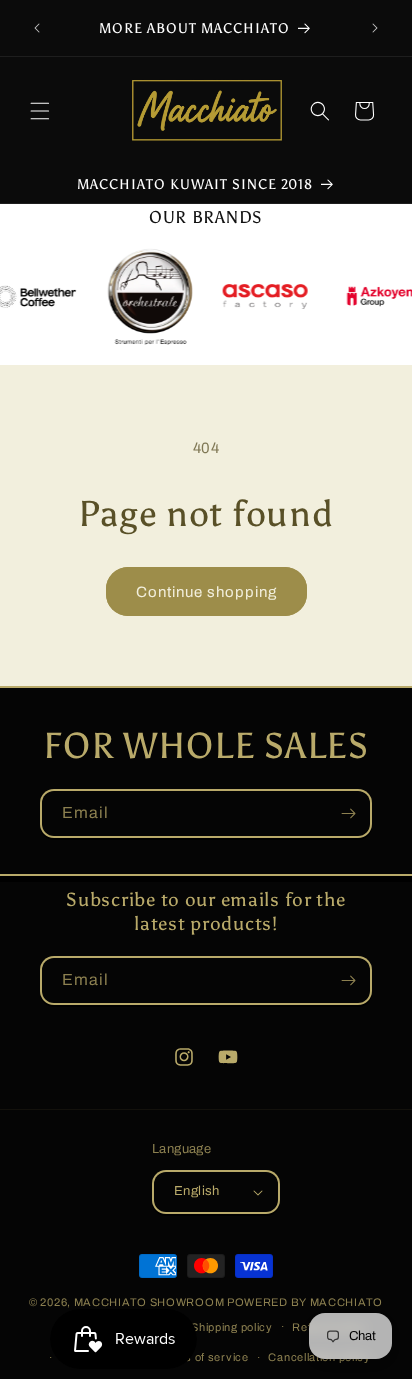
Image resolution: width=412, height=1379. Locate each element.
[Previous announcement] (37, 28)
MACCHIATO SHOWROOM (149, 1302)
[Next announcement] (375, 28)
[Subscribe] (348, 813)
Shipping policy (232, 1327)
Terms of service (203, 1357)
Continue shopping (206, 592)
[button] (40, 111)
